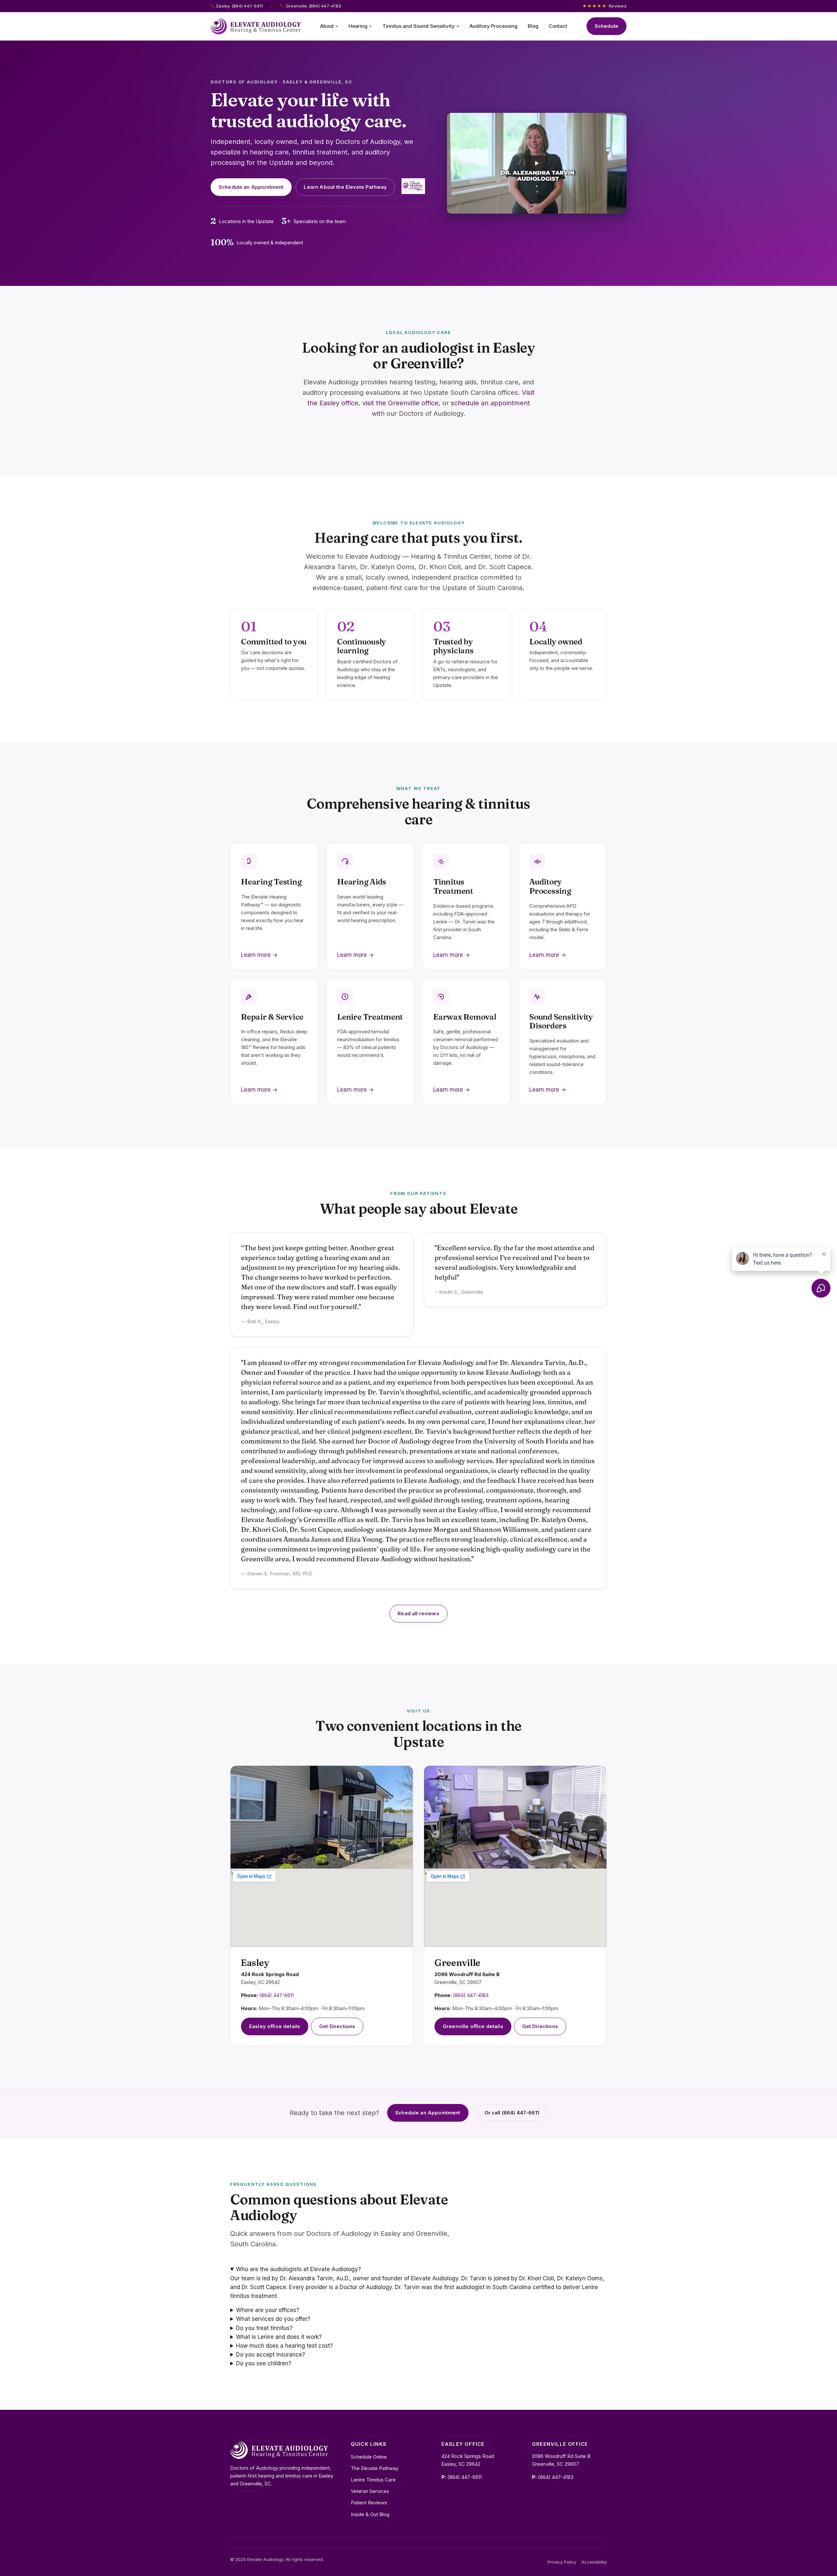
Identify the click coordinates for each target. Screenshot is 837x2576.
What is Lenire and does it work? (279, 2337)
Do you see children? (264, 2363)
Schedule (606, 26)
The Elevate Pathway (375, 2468)
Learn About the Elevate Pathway (345, 187)
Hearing (358, 26)
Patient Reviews (369, 2503)
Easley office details (275, 2026)
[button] (537, 163)
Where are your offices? (268, 2310)
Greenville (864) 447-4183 (314, 6)
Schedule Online (369, 2457)
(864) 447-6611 (276, 1995)
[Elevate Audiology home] (256, 26)
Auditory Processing (494, 26)
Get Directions (337, 2026)
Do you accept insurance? (271, 2355)
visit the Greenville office (400, 403)
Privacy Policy (562, 2562)
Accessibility (594, 2562)
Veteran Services (370, 2491)
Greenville (457, 1963)
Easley (255, 1963)
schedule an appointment (490, 403)
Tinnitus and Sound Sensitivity (419, 26)
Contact (558, 26)
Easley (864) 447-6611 (240, 6)
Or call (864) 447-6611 (512, 2113)
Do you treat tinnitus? (264, 2328)
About (327, 26)
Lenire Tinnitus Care (373, 2480)
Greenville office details (473, 2026)
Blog (533, 26)
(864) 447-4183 (471, 1995)
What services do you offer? (273, 2319)
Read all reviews (418, 1613)
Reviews (604, 6)
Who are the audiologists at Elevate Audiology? (299, 2269)
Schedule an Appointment (251, 187)
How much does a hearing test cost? (284, 2346)
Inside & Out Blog (370, 2514)
